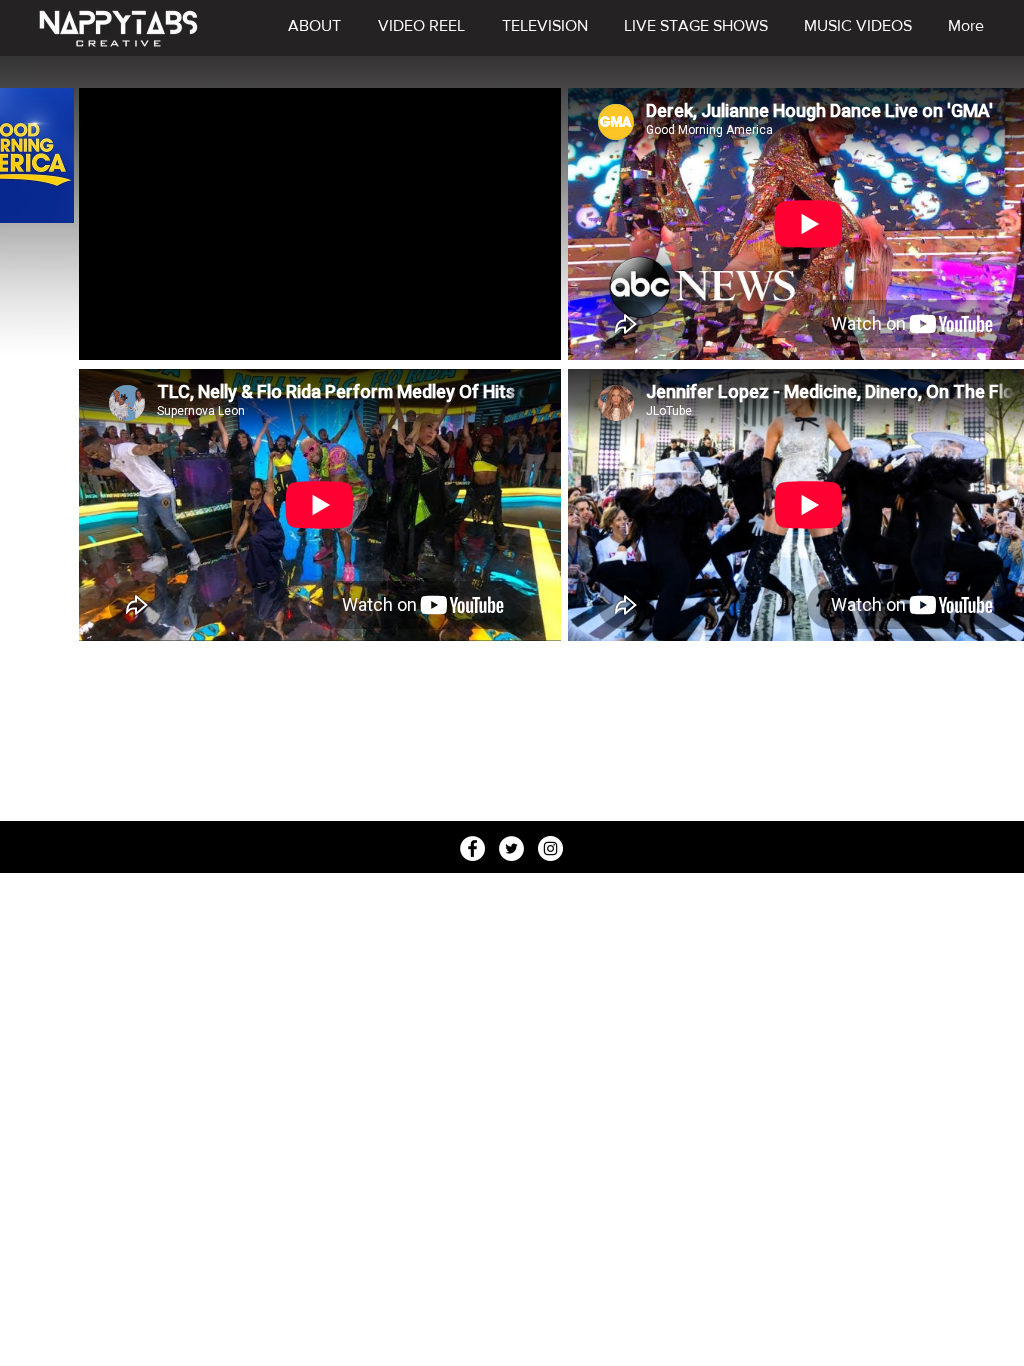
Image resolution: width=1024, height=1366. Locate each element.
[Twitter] (511, 848)
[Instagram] (550, 848)
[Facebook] (472, 848)
